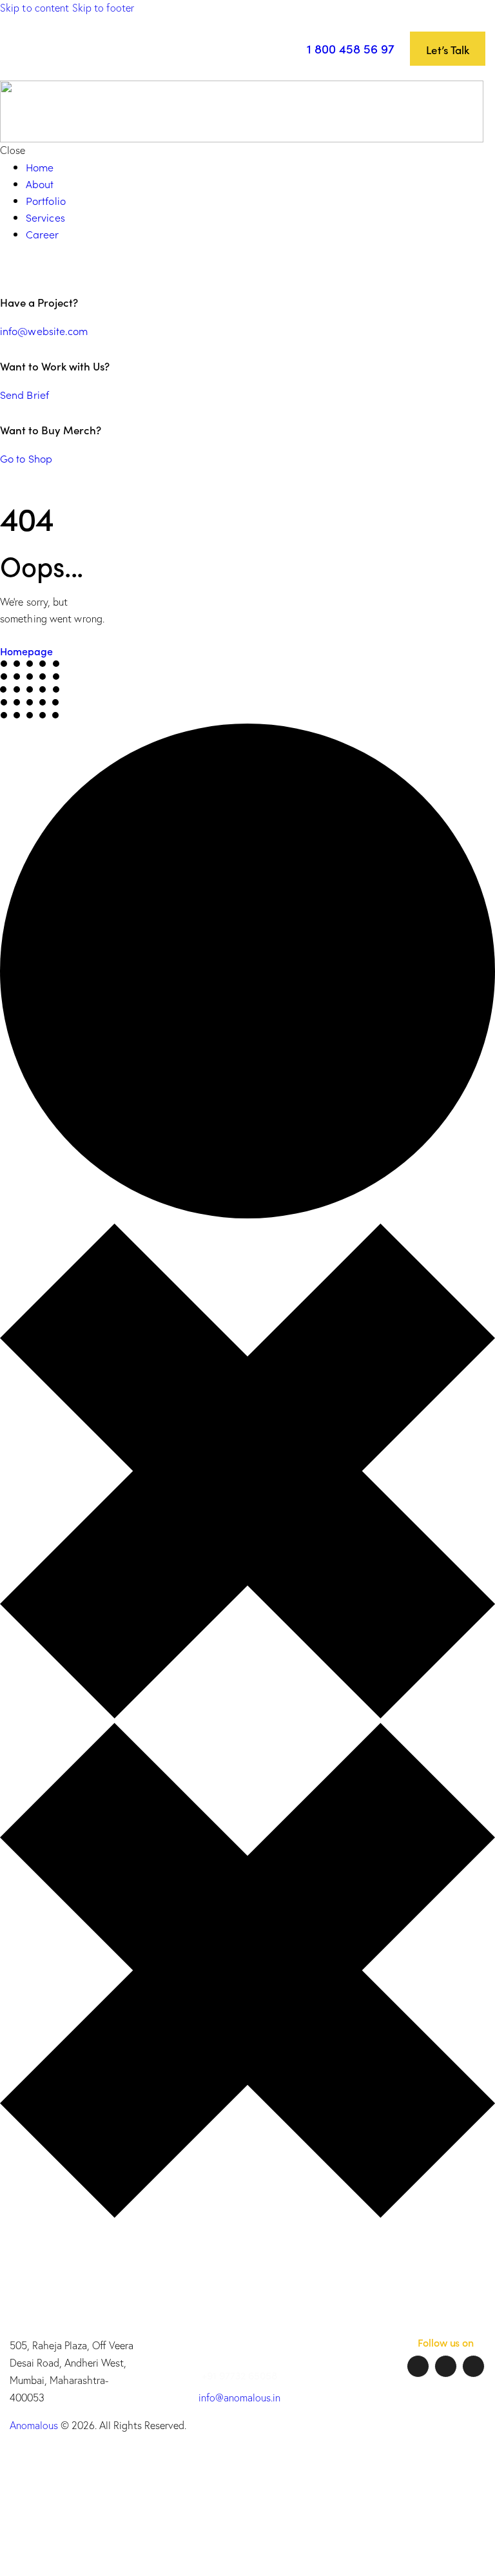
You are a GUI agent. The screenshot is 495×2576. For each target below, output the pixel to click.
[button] (280, 48)
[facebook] (418, 2366)
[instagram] (53, 267)
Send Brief (24, 394)
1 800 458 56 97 (351, 48)
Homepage (26, 651)
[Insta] (446, 2366)
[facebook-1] (9, 267)
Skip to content (35, 8)
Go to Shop (26, 458)
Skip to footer (103, 8)
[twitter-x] (22, 267)
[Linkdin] (473, 2366)
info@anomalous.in (239, 2398)
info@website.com (44, 331)
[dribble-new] (35, 267)
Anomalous (34, 2425)
